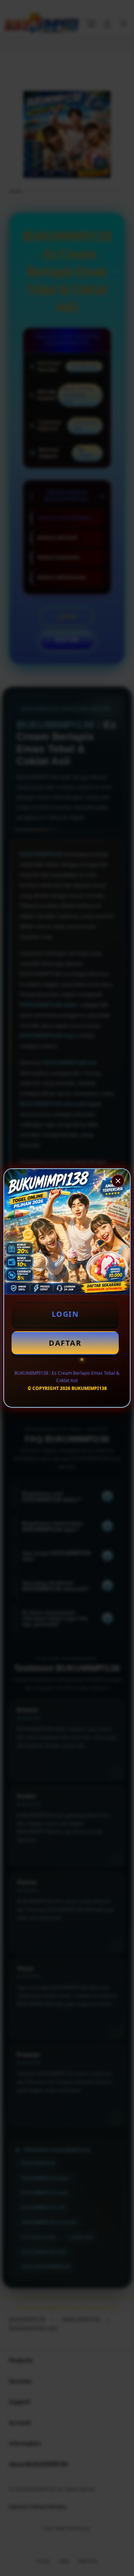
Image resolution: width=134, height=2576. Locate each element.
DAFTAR (65, 1343)
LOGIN (65, 1314)
